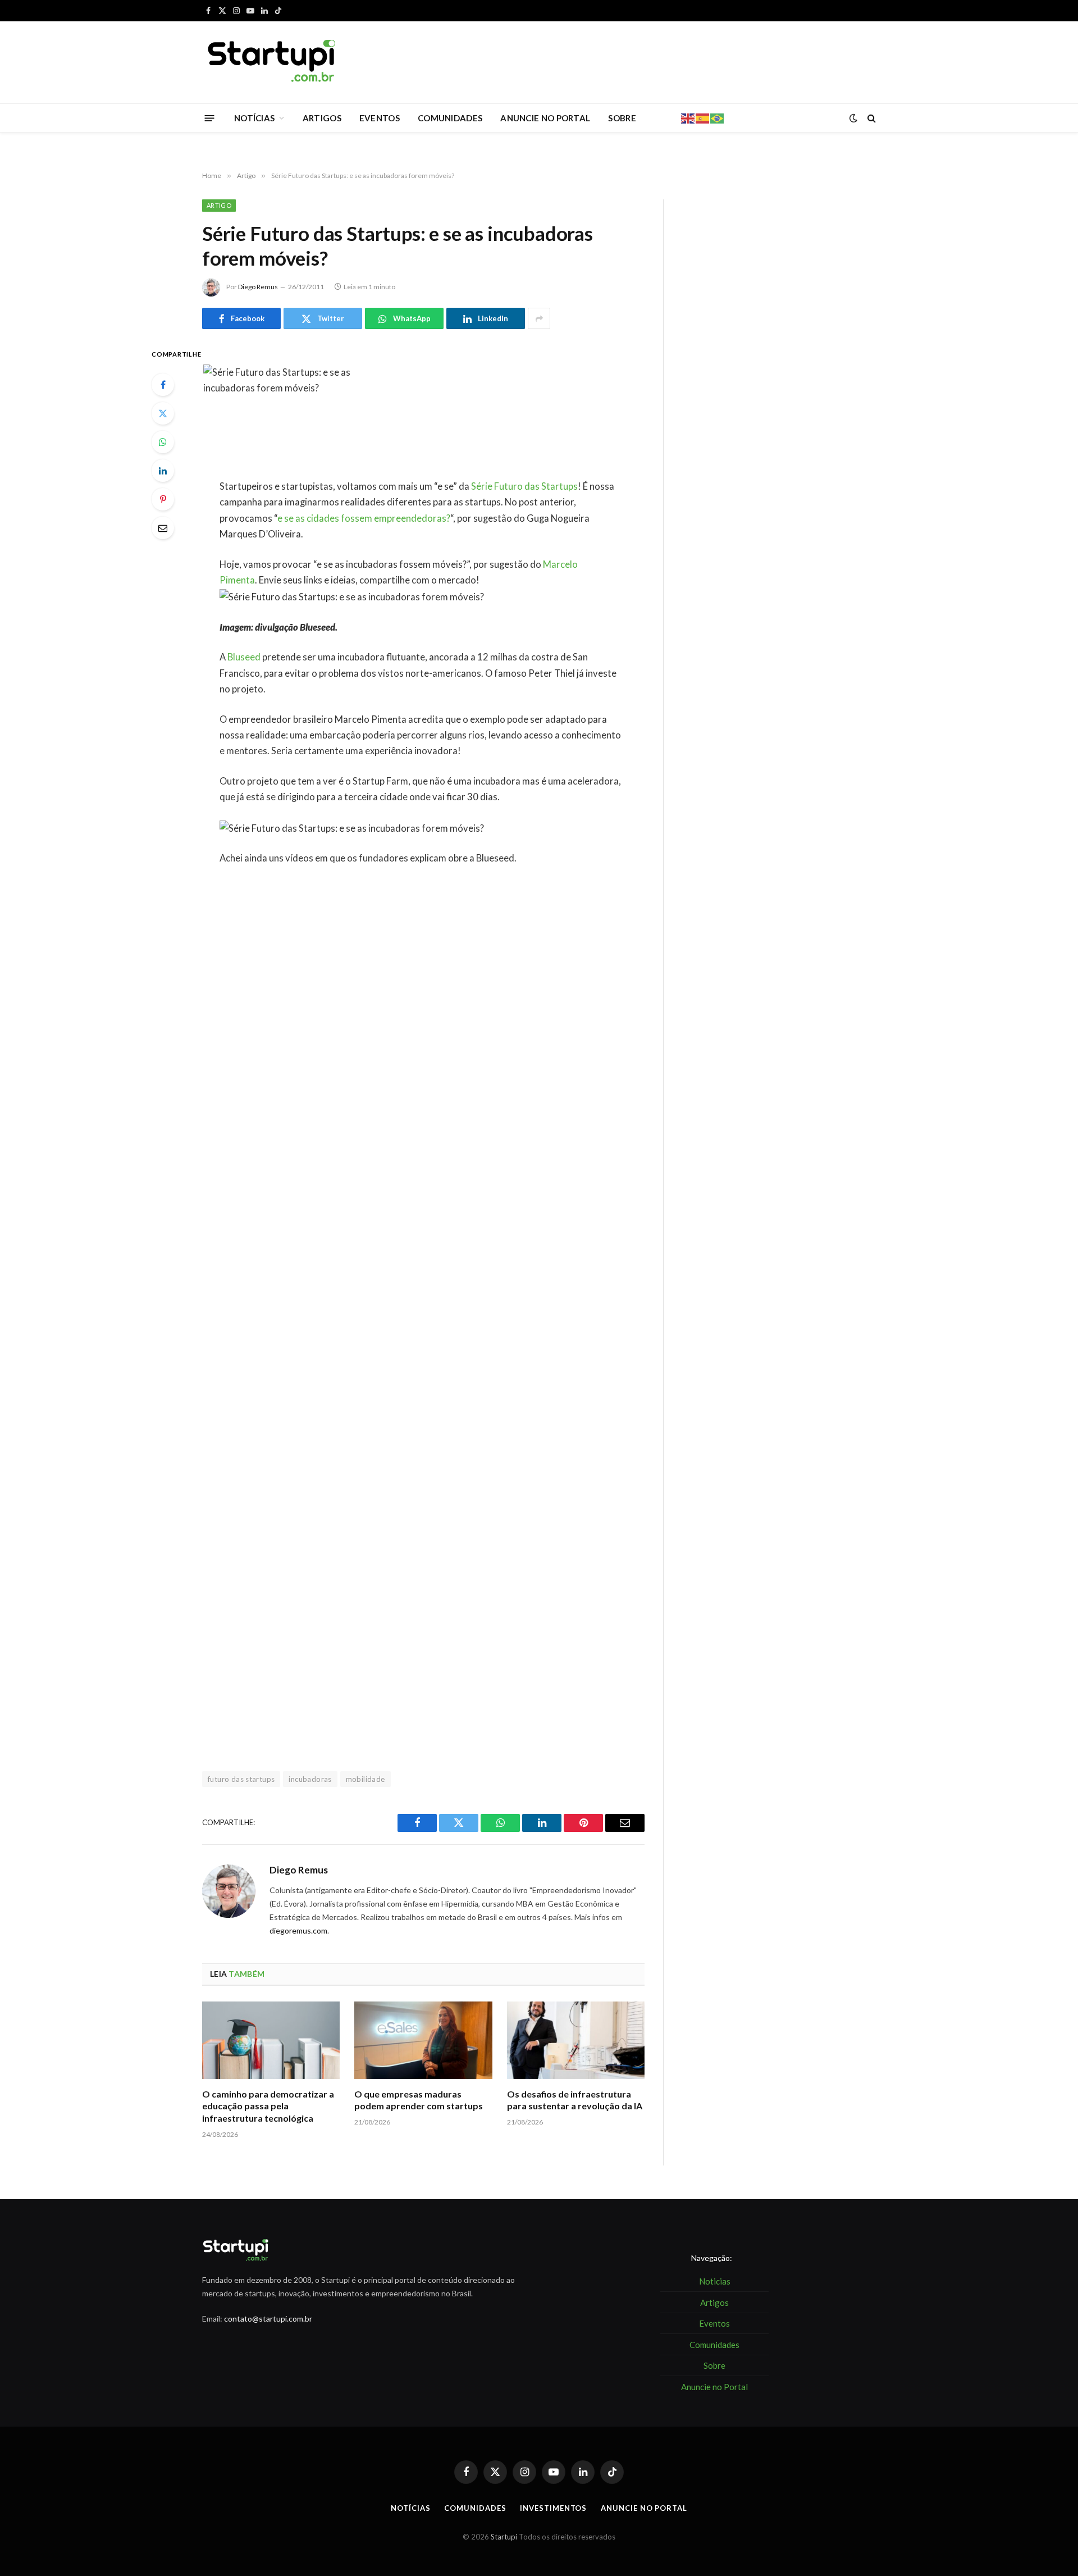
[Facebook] (163, 385)
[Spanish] (703, 117)
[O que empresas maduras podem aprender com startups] (423, 2040)
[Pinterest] (163, 499)
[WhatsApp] (163, 442)
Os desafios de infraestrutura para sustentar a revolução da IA (575, 2100)
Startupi (504, 2537)
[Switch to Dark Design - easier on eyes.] (853, 118)
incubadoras (310, 1779)
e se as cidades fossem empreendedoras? (364, 518)
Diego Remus (258, 287)
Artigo (219, 205)
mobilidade (366, 1779)
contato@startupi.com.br (268, 2319)
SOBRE (622, 118)
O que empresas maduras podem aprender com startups (419, 2100)
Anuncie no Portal (644, 2508)
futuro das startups (241, 1779)
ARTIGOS (322, 118)
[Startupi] (272, 62)
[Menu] (210, 118)
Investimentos (553, 2508)
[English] (688, 117)
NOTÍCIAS (254, 118)
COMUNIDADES (450, 118)
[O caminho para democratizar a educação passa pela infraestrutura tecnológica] (271, 2040)
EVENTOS (380, 118)
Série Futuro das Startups (524, 486)
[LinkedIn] (163, 471)
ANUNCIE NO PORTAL (545, 118)
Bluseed (244, 657)
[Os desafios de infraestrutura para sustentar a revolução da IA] (576, 2040)
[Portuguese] (718, 117)
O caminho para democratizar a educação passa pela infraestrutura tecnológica (268, 2106)
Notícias (410, 2508)
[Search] (871, 118)
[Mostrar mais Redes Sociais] (539, 318)
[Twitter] (163, 413)
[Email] (163, 528)
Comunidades (475, 2508)
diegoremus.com (298, 1930)
